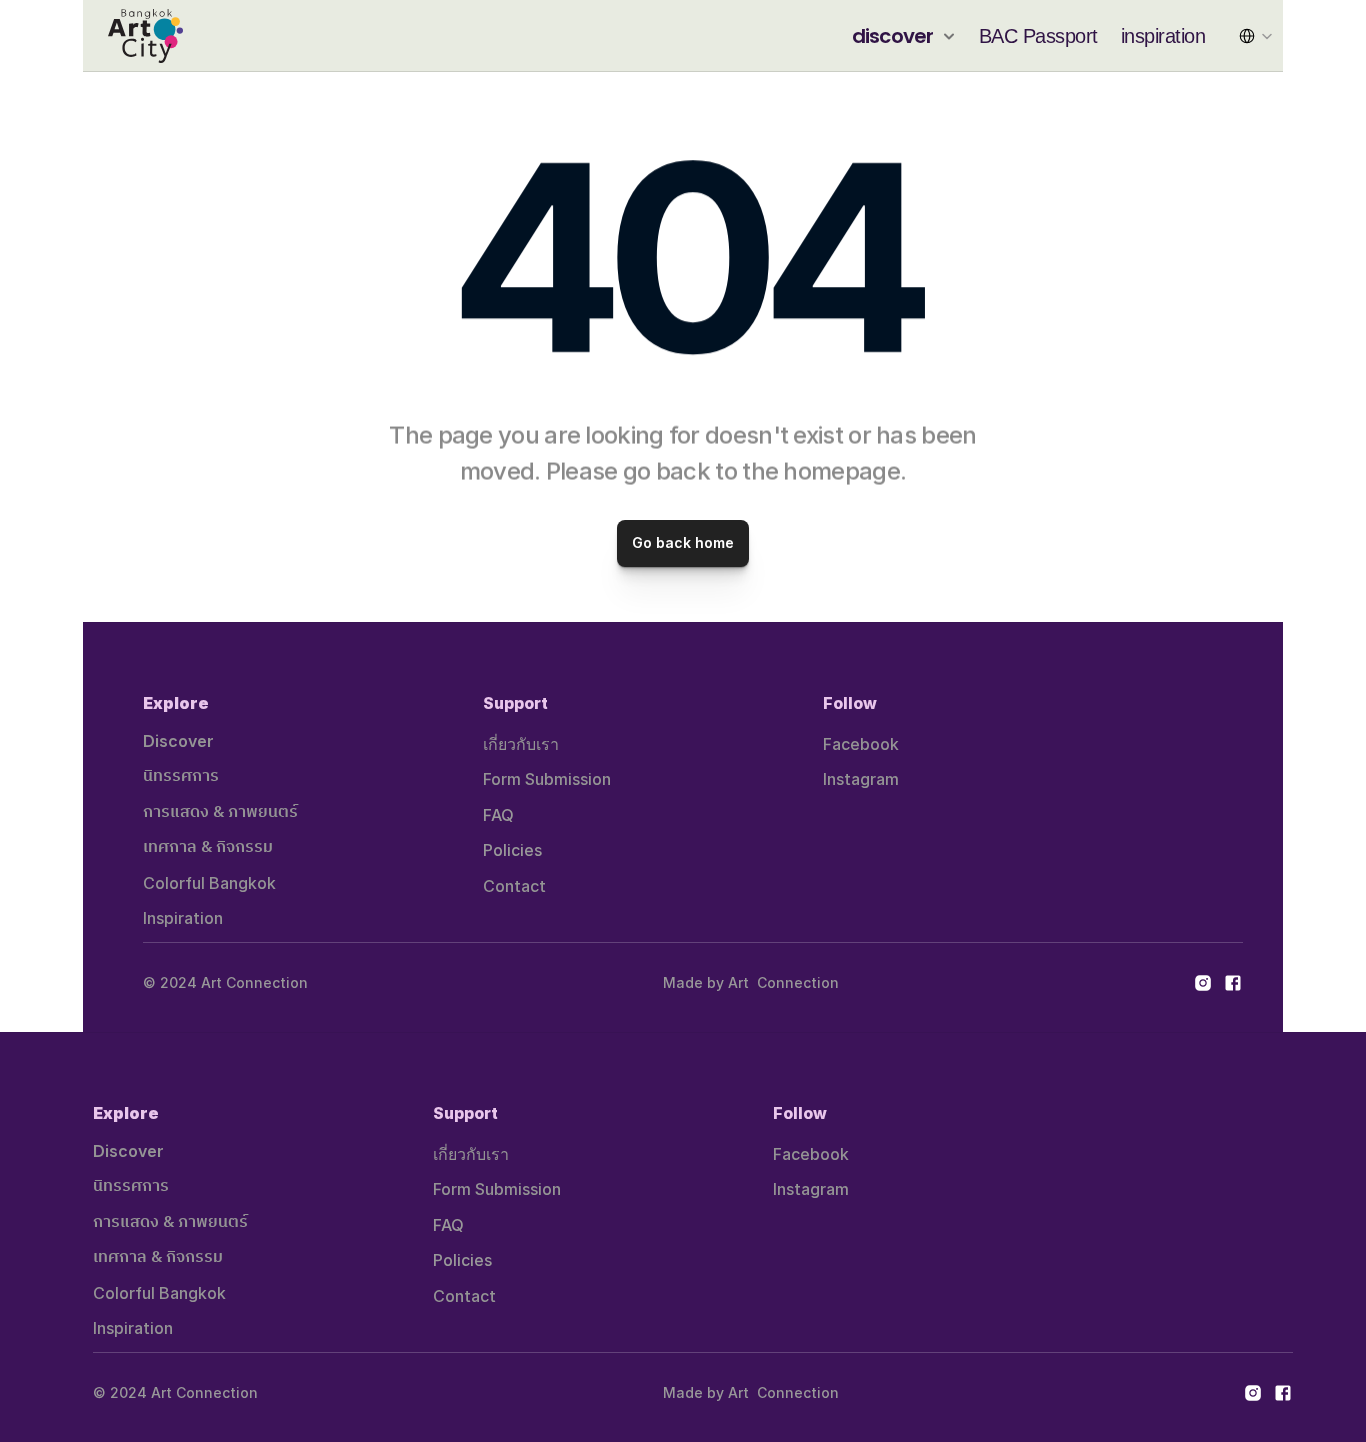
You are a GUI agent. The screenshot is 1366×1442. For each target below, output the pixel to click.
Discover (178, 741)
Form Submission (547, 779)
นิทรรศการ (181, 776)
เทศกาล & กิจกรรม (208, 847)
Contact (514, 886)
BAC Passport (1038, 36)
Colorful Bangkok (209, 883)
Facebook (861, 744)
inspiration (1163, 36)
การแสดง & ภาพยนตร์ (220, 812)
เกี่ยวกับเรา (521, 744)
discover (893, 36)
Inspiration (183, 918)
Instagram (861, 779)
